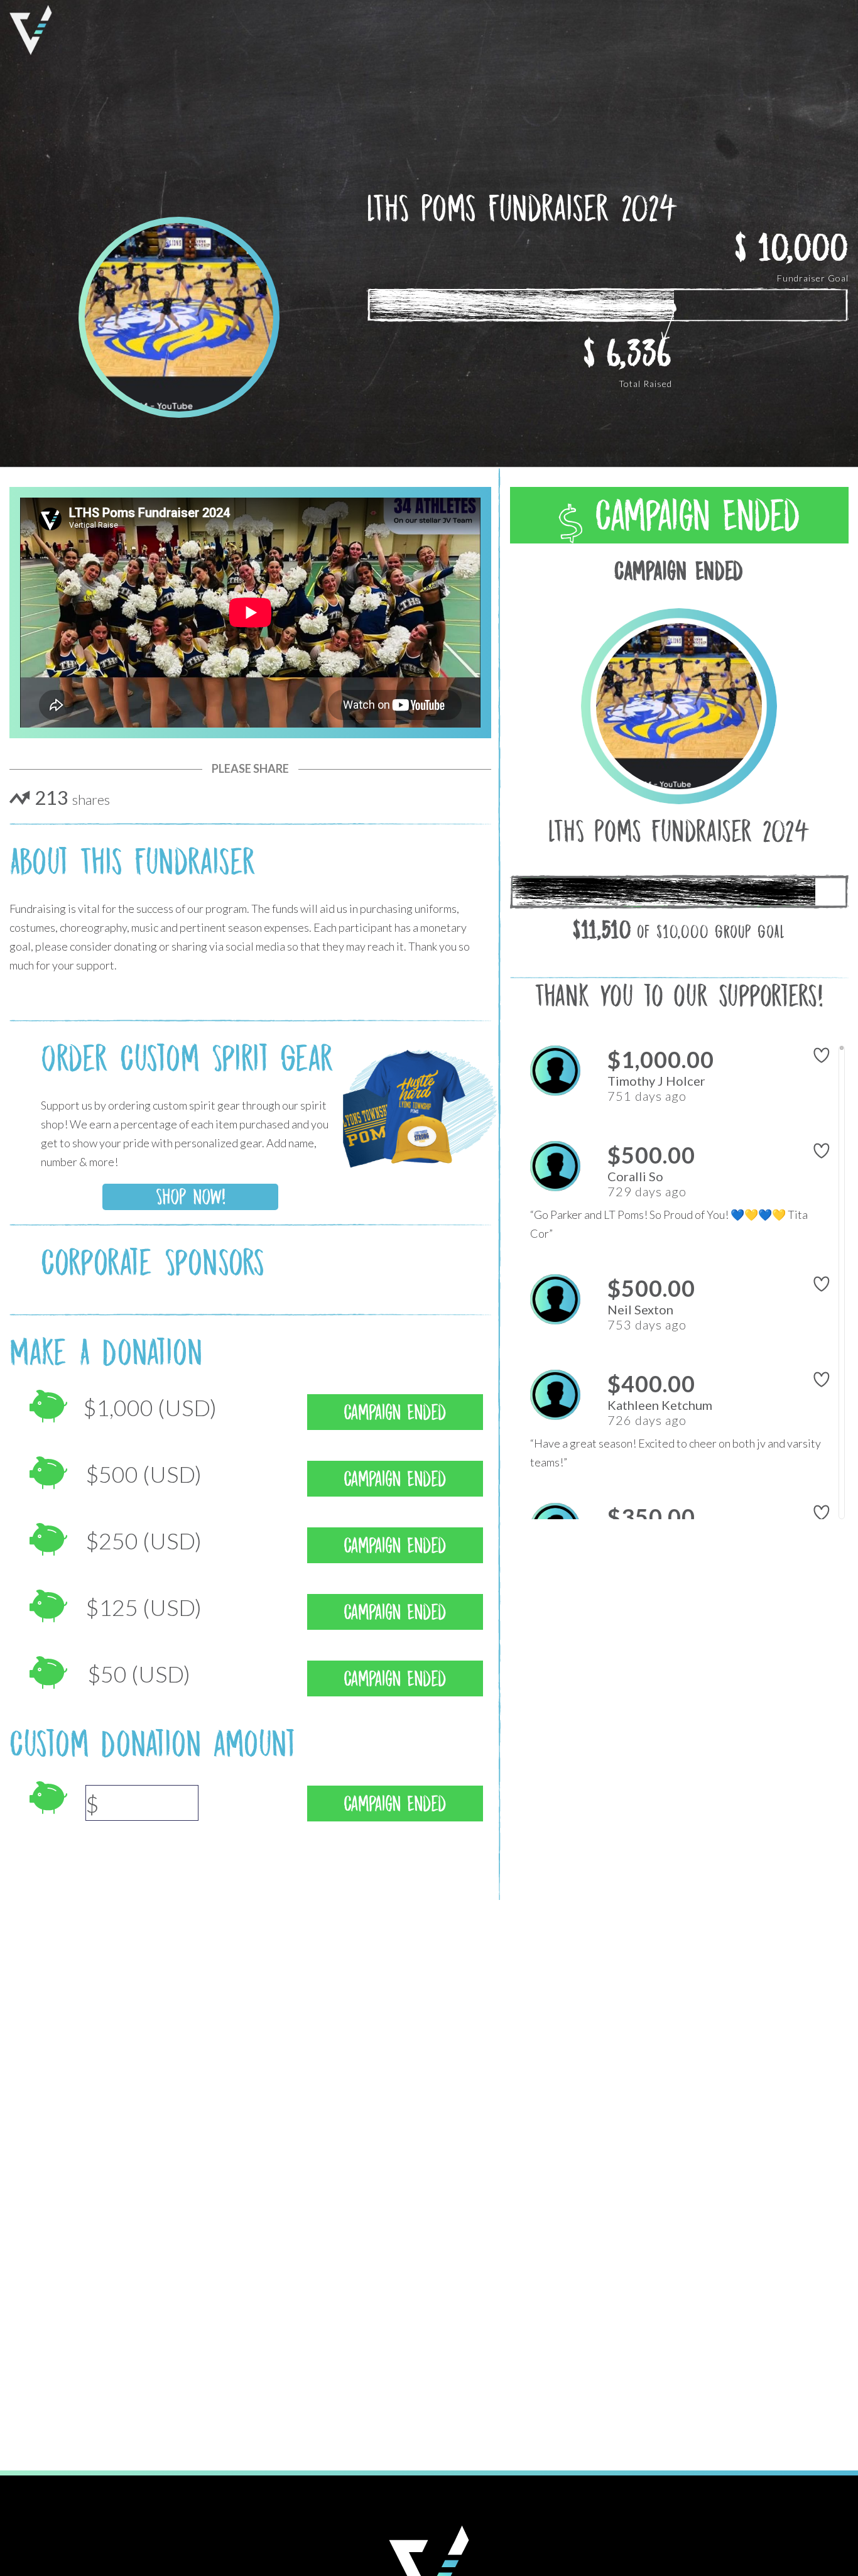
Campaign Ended (691, 516)
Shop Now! (191, 1197)
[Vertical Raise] (31, 30)
